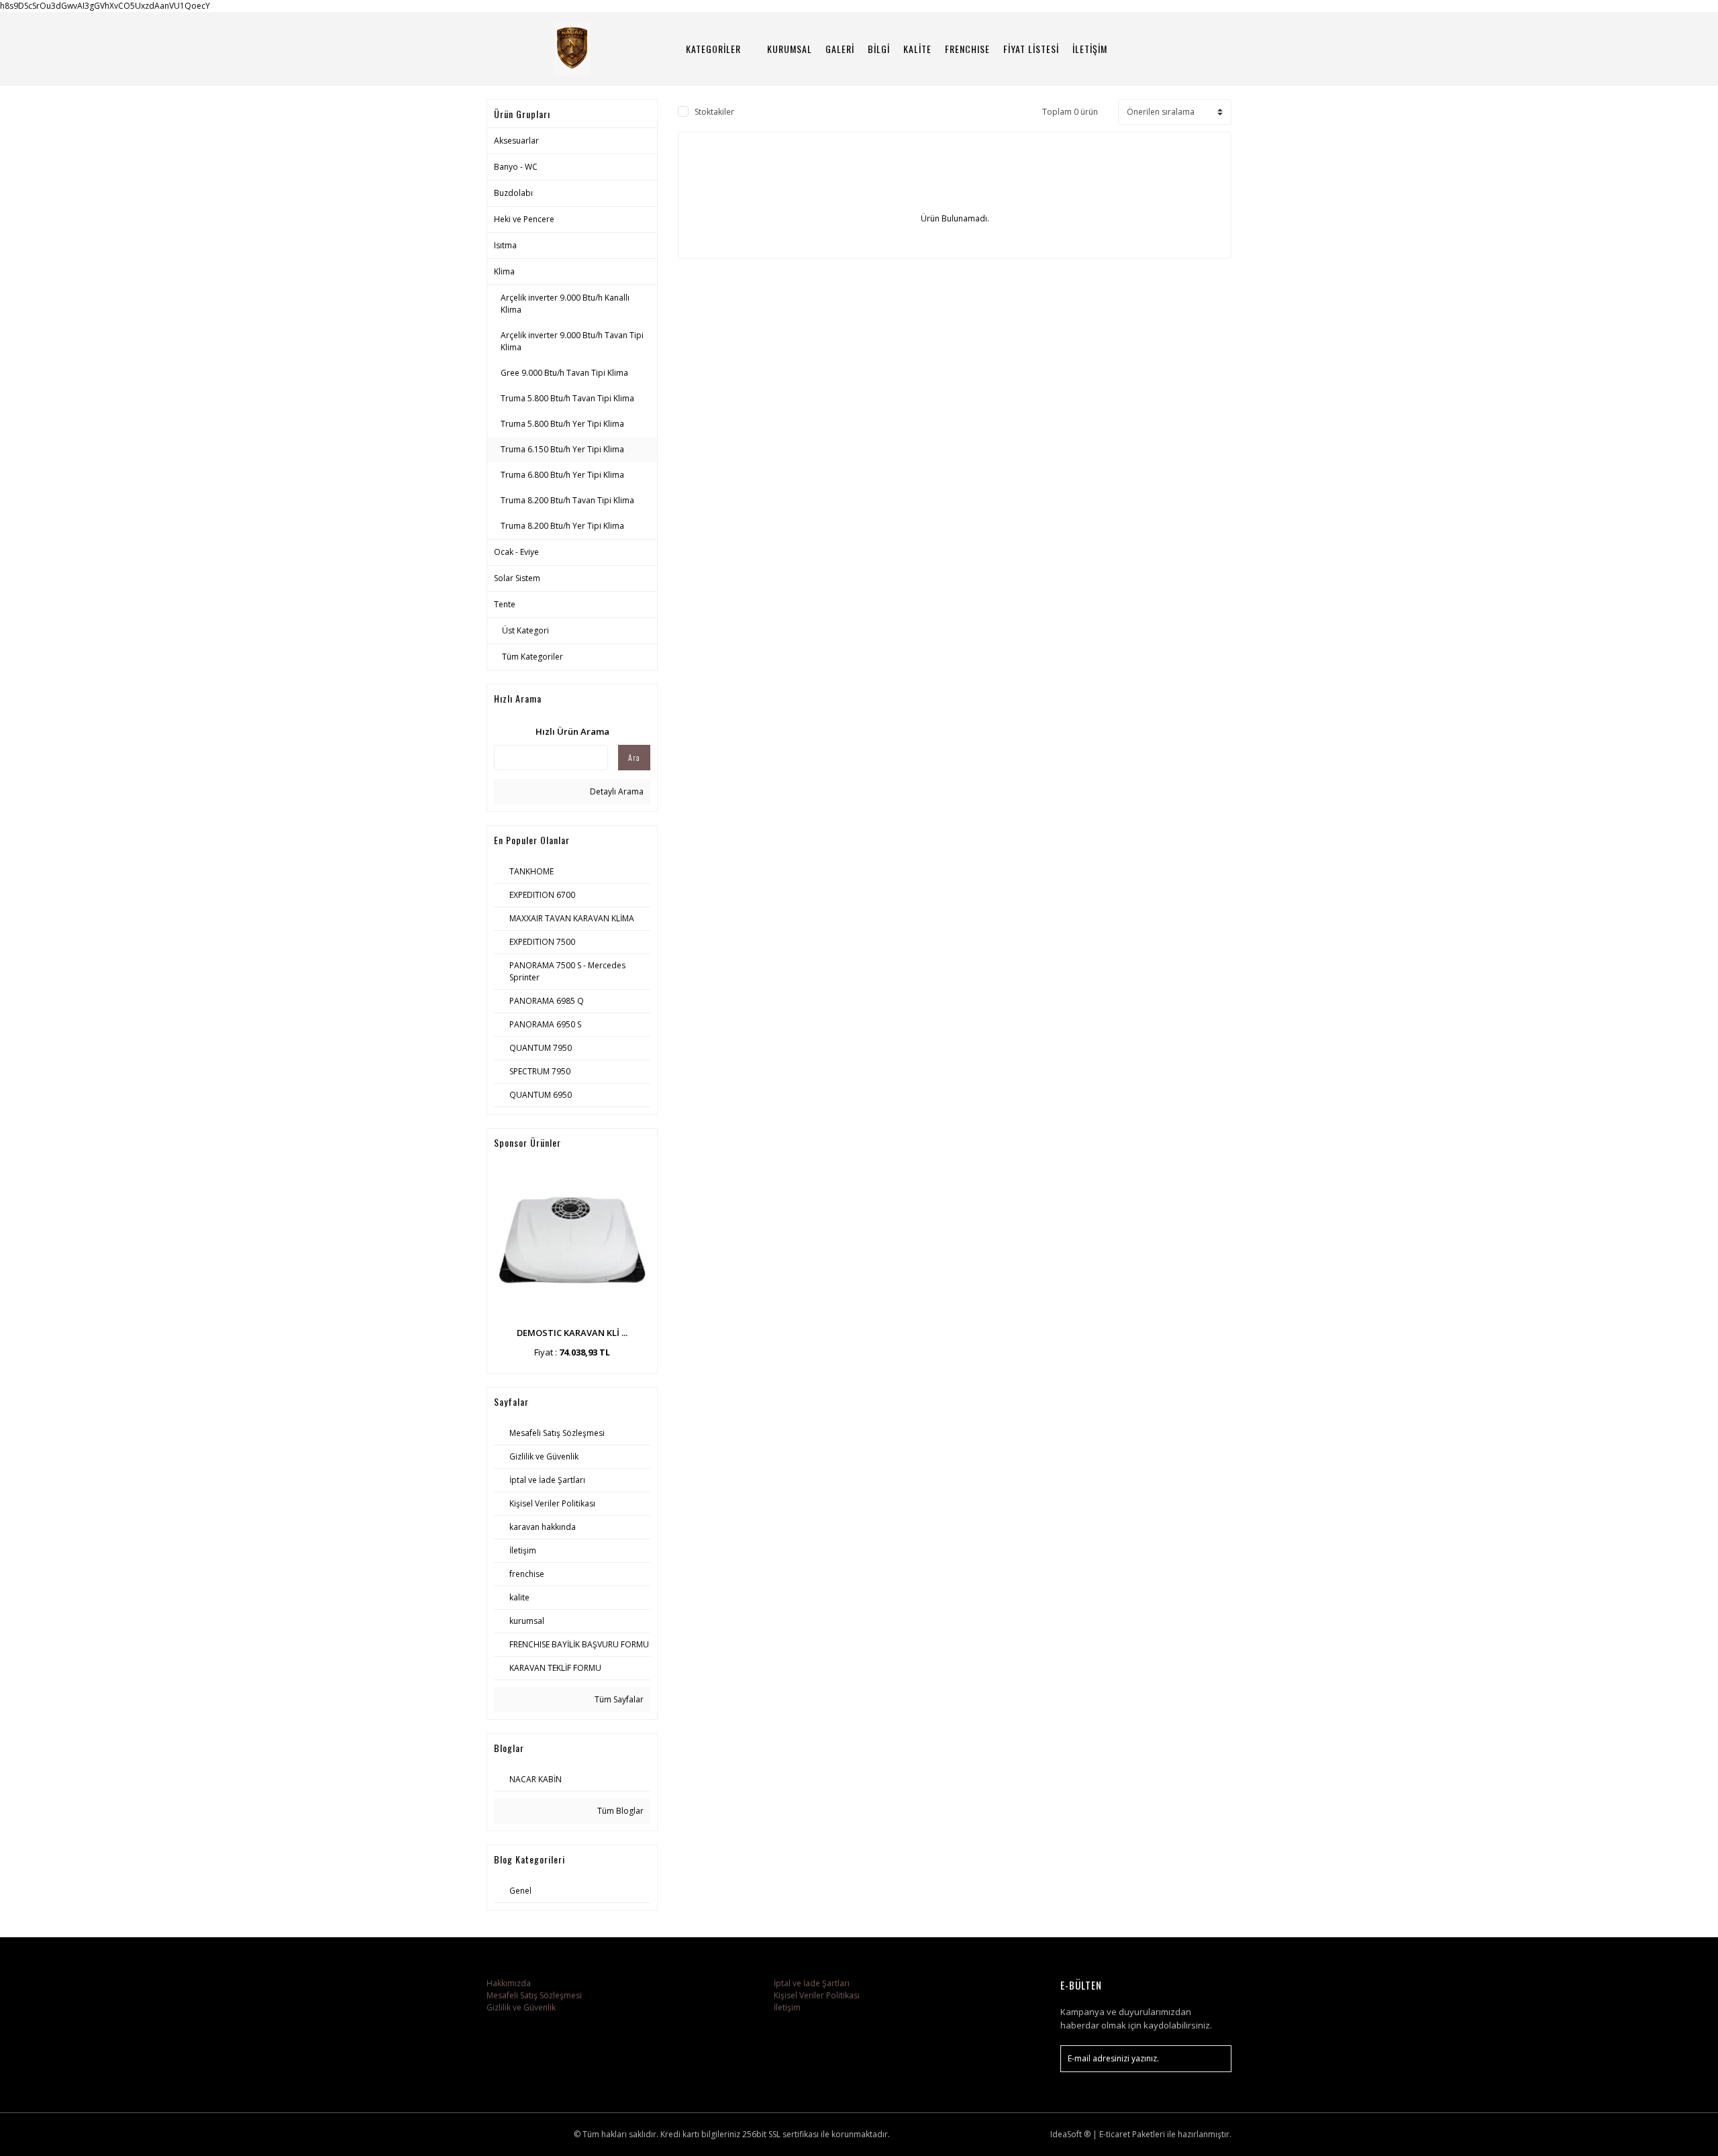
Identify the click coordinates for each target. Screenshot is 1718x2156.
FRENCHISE (967, 49)
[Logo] (572, 49)
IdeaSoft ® (1070, 2134)
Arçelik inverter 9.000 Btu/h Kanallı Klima (565, 304)
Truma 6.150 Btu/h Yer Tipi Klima (562, 449)
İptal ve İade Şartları (812, 1983)
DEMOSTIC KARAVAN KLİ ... (572, 1333)
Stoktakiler (714, 112)
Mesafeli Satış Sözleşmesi (534, 1995)
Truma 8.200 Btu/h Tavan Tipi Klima (567, 500)
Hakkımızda (509, 1983)
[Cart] (1215, 49)
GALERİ (840, 49)
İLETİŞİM (1090, 49)
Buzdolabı (513, 193)
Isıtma (505, 245)
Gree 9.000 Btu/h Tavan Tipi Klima (564, 373)
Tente (505, 604)
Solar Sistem (517, 578)
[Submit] (1215, 2059)
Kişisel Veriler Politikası (817, 1995)
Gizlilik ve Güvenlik (521, 2007)
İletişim (787, 2007)
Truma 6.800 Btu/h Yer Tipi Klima (562, 475)
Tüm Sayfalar (618, 1699)
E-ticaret (1115, 2134)
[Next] (645, 1265)
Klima (504, 271)
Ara (634, 757)
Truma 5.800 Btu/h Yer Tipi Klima (562, 424)
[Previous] (499, 1265)
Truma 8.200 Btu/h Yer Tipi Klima (562, 526)
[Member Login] (1178, 49)
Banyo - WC (516, 167)
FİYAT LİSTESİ (1031, 49)
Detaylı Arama (616, 791)
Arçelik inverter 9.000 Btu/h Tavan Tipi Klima (572, 341)
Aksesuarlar (516, 141)
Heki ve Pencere (524, 219)
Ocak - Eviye (516, 552)
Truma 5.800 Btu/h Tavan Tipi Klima (567, 398)
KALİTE (917, 49)
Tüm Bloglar (619, 1811)
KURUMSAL (790, 49)
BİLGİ (879, 49)
